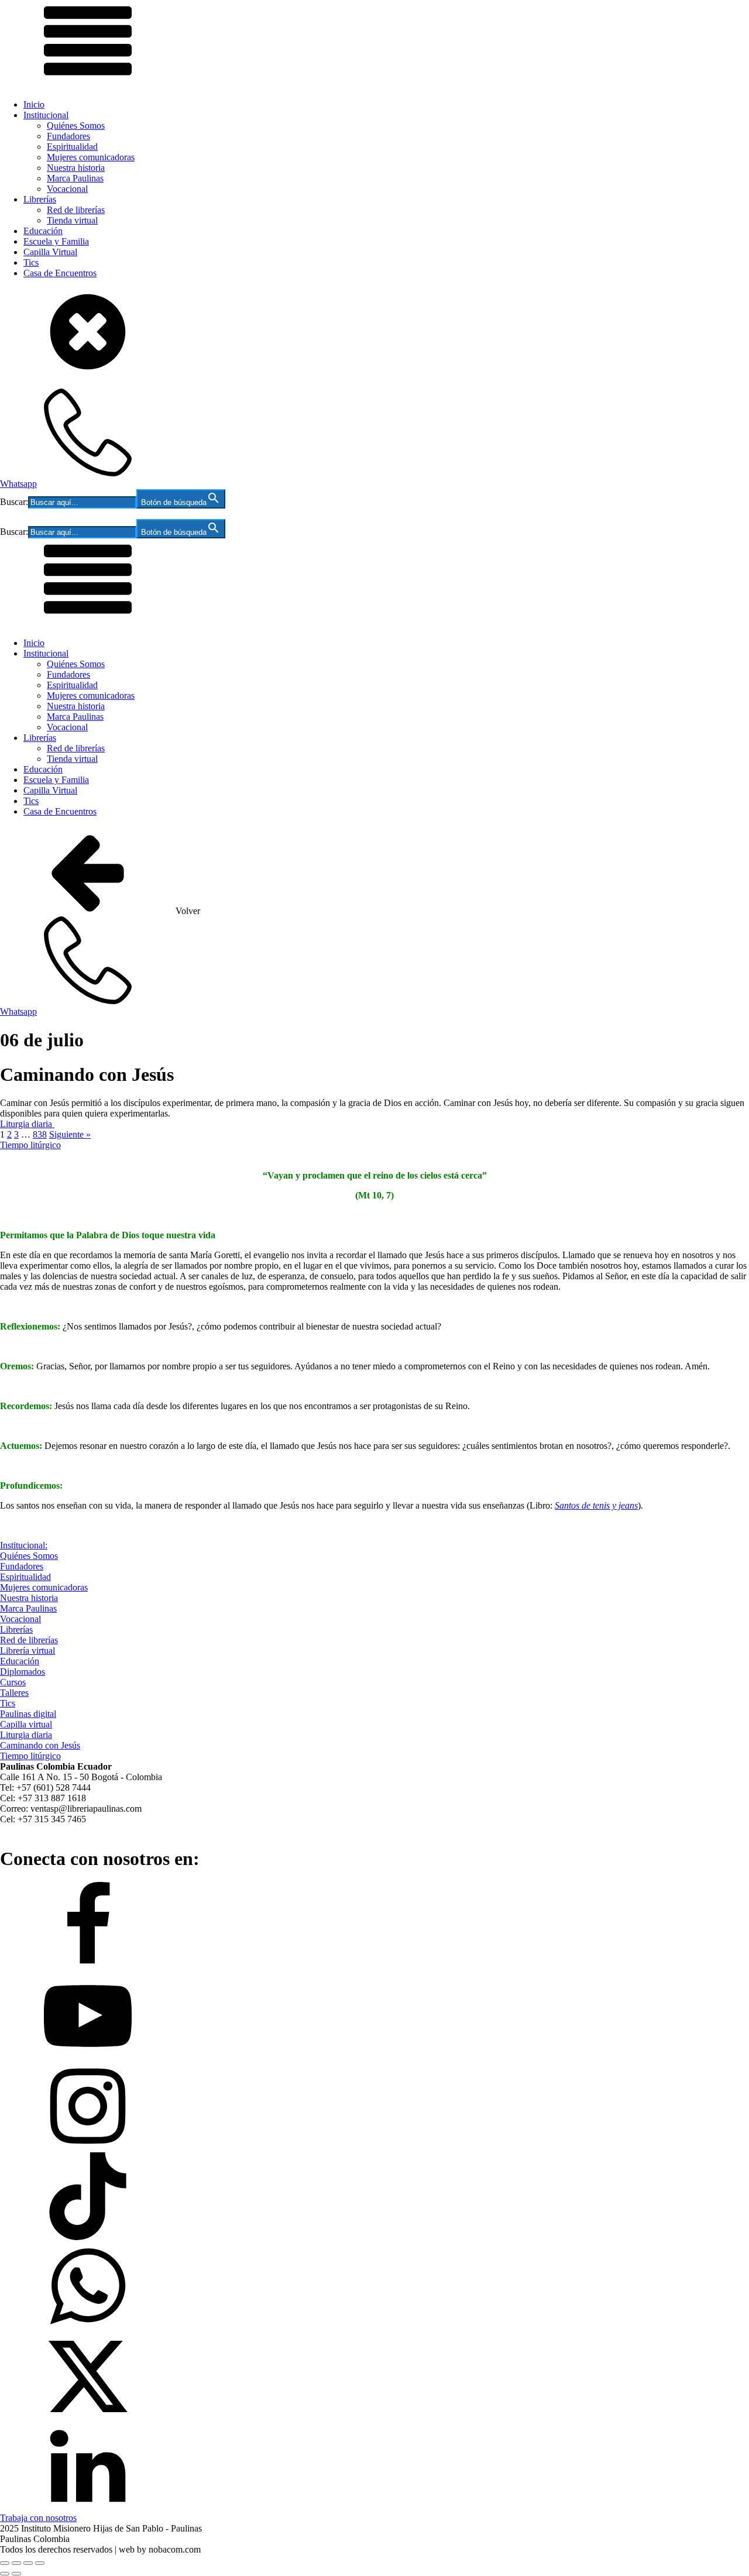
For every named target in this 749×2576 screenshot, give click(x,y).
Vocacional (67, 189)
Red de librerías (76, 210)
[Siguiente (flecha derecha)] (16, 2574)
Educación (43, 231)
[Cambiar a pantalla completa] (16, 2563)
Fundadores (68, 136)
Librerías (40, 199)
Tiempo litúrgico (30, 1145)
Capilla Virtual (50, 252)
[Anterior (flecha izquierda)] (5, 2574)
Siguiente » (70, 1134)
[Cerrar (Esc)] (40, 2563)
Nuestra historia (76, 168)
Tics (31, 262)
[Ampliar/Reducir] (5, 2563)
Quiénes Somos (76, 126)
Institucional (46, 115)
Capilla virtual (26, 1724)
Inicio (34, 104)
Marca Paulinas (75, 178)
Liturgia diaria (27, 1124)
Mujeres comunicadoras (91, 157)
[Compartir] (28, 2563)
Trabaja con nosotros (38, 2518)
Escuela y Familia (56, 241)
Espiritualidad (72, 147)
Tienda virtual (72, 220)
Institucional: (24, 1545)
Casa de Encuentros (60, 273)
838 (40, 1134)
